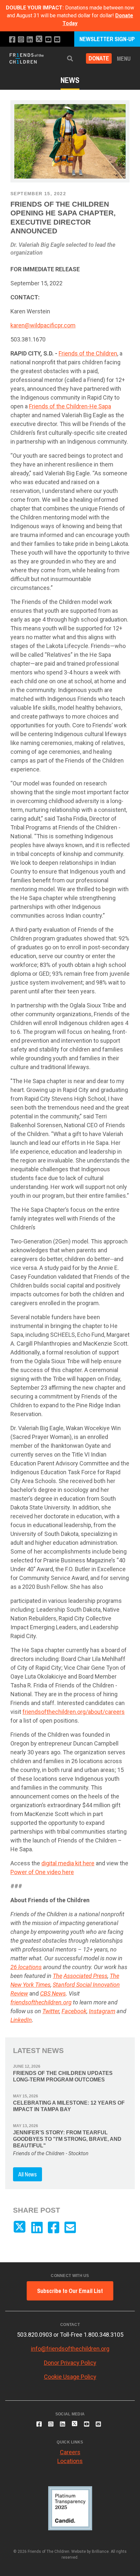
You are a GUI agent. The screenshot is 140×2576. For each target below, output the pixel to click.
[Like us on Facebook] (12, 40)
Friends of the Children (88, 353)
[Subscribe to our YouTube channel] (48, 40)
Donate (99, 59)
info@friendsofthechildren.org (70, 2349)
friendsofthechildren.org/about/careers (74, 1712)
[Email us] (57, 40)
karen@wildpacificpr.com (43, 325)
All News (28, 2174)
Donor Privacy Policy (70, 2363)
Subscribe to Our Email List (70, 2291)
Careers (70, 2452)
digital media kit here (68, 1863)
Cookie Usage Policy (70, 2377)
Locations (70, 2461)
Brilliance (100, 2552)
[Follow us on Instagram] (21, 40)
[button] (70, 59)
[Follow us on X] (39, 40)
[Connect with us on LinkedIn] (30, 40)
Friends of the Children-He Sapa (70, 406)
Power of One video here (42, 1872)
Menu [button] (124, 59)
